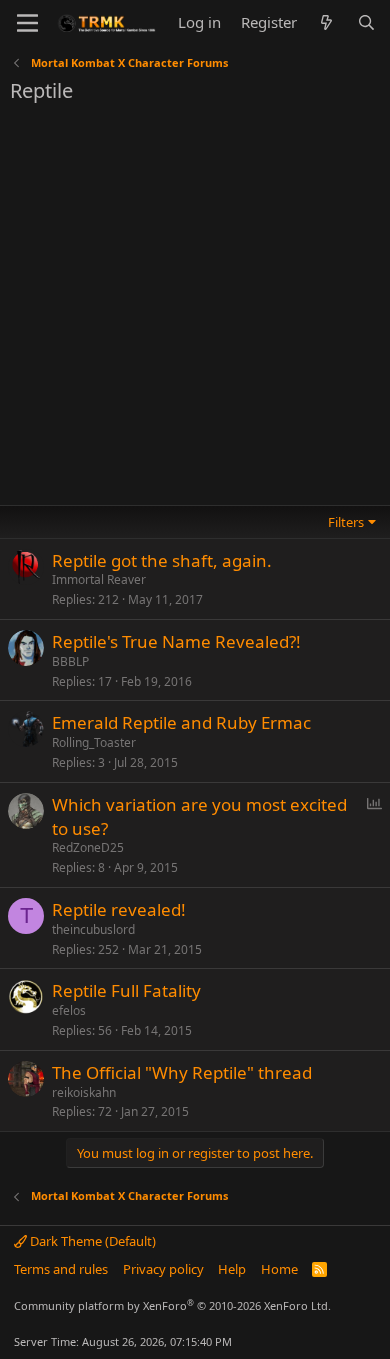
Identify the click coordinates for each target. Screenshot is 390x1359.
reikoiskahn (84, 1092)
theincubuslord (93, 929)
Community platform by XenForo (172, 1305)
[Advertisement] (195, 310)
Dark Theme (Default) (91, 1241)
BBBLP (70, 661)
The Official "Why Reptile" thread (182, 1072)
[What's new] (326, 22)
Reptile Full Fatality (126, 990)
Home (279, 1269)
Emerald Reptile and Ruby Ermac (181, 722)
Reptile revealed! (119, 909)
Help (232, 1269)
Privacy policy (163, 1269)
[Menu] (27, 23)
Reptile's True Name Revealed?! (176, 641)
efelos (69, 1010)
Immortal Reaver (99, 579)
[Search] (366, 22)
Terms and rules (61, 1269)
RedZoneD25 (88, 847)
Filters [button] (346, 522)
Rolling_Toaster (94, 742)
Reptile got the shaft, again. (162, 560)
